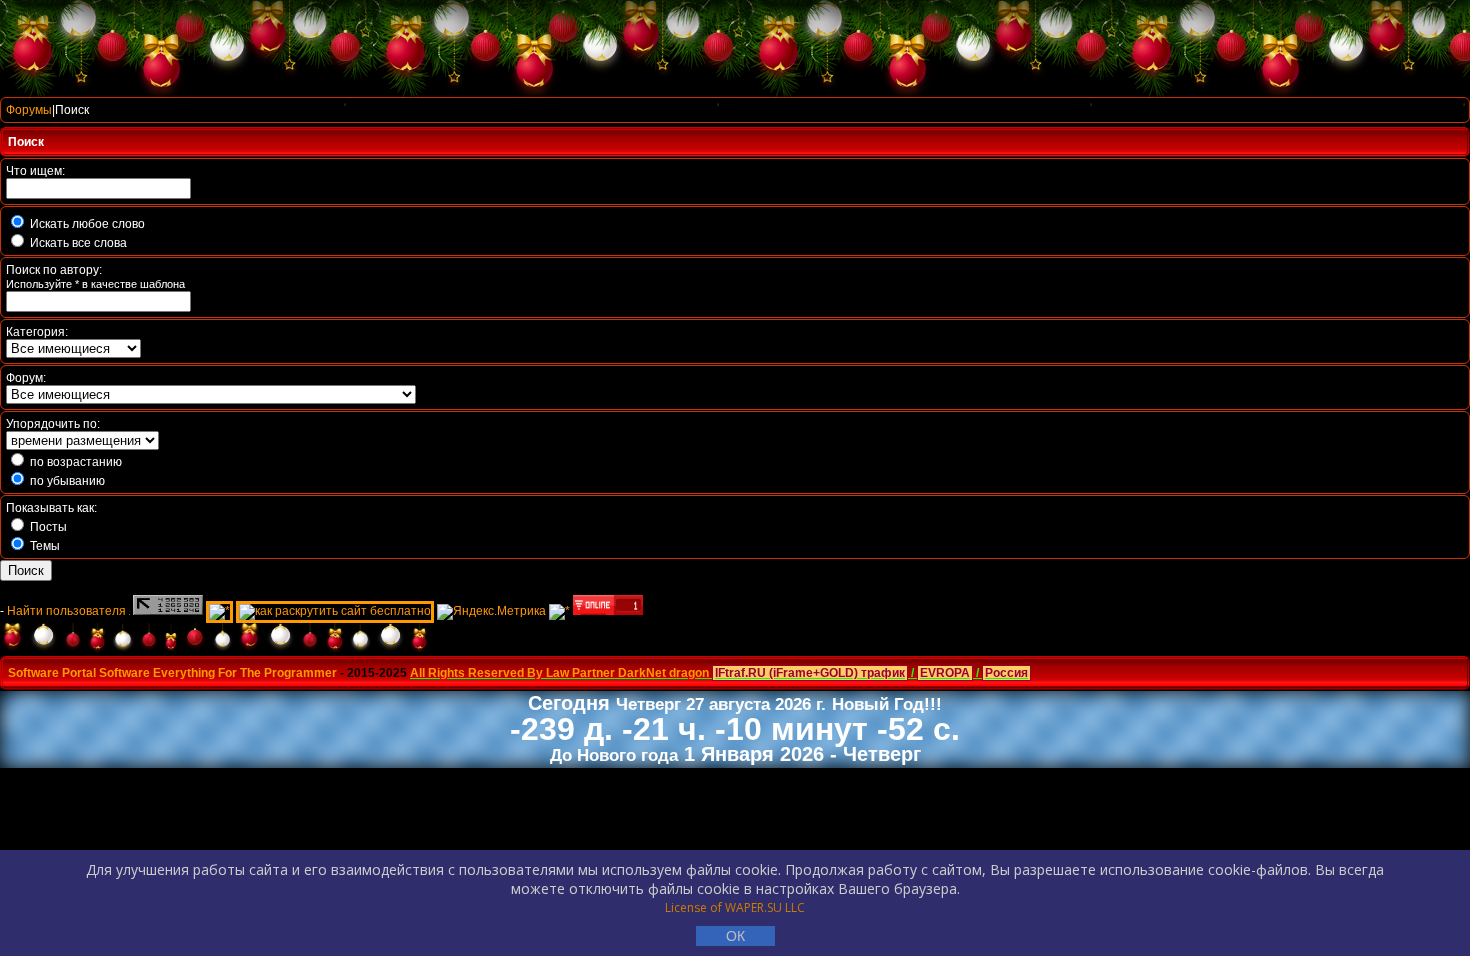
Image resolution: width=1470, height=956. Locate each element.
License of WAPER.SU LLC (735, 907)
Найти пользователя (66, 611)
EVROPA (945, 673)
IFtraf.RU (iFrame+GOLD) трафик (810, 673)
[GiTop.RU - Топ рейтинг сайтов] (608, 611)
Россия (1006, 673)
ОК (735, 936)
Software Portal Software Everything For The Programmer (172, 673)
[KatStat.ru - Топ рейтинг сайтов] (559, 611)
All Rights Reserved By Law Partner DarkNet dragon (559, 673)
